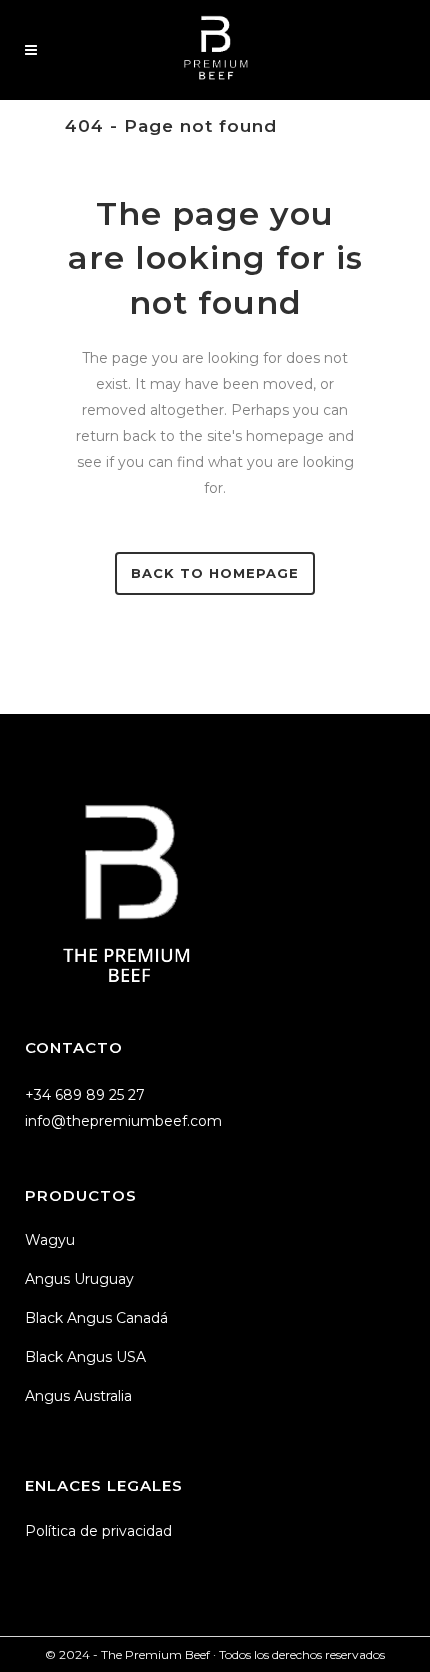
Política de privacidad (98, 1531)
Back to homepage (215, 573)
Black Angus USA (85, 1357)
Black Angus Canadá (96, 1318)
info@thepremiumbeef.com (123, 1121)
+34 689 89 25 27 (85, 1095)
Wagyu (50, 1240)
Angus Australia (78, 1396)
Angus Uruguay (79, 1279)
